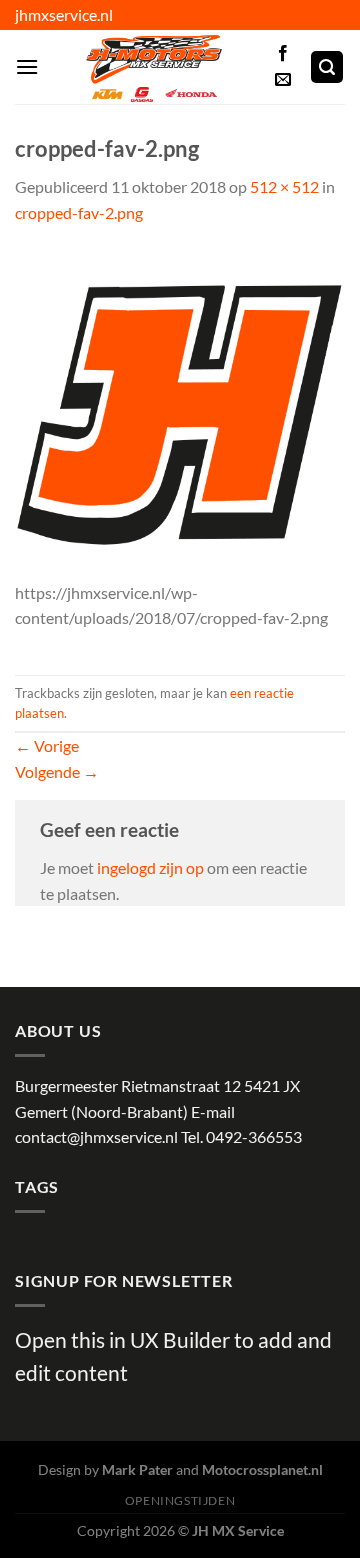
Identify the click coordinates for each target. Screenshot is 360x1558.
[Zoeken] (327, 67)
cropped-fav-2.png (79, 212)
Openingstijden (180, 1500)
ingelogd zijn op (150, 867)
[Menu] (27, 66)
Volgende (57, 771)
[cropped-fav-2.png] (180, 412)
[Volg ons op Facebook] (283, 54)
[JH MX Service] (154, 67)
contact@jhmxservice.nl (96, 1136)
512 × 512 (284, 186)
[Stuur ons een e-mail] (283, 80)
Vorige (47, 745)
